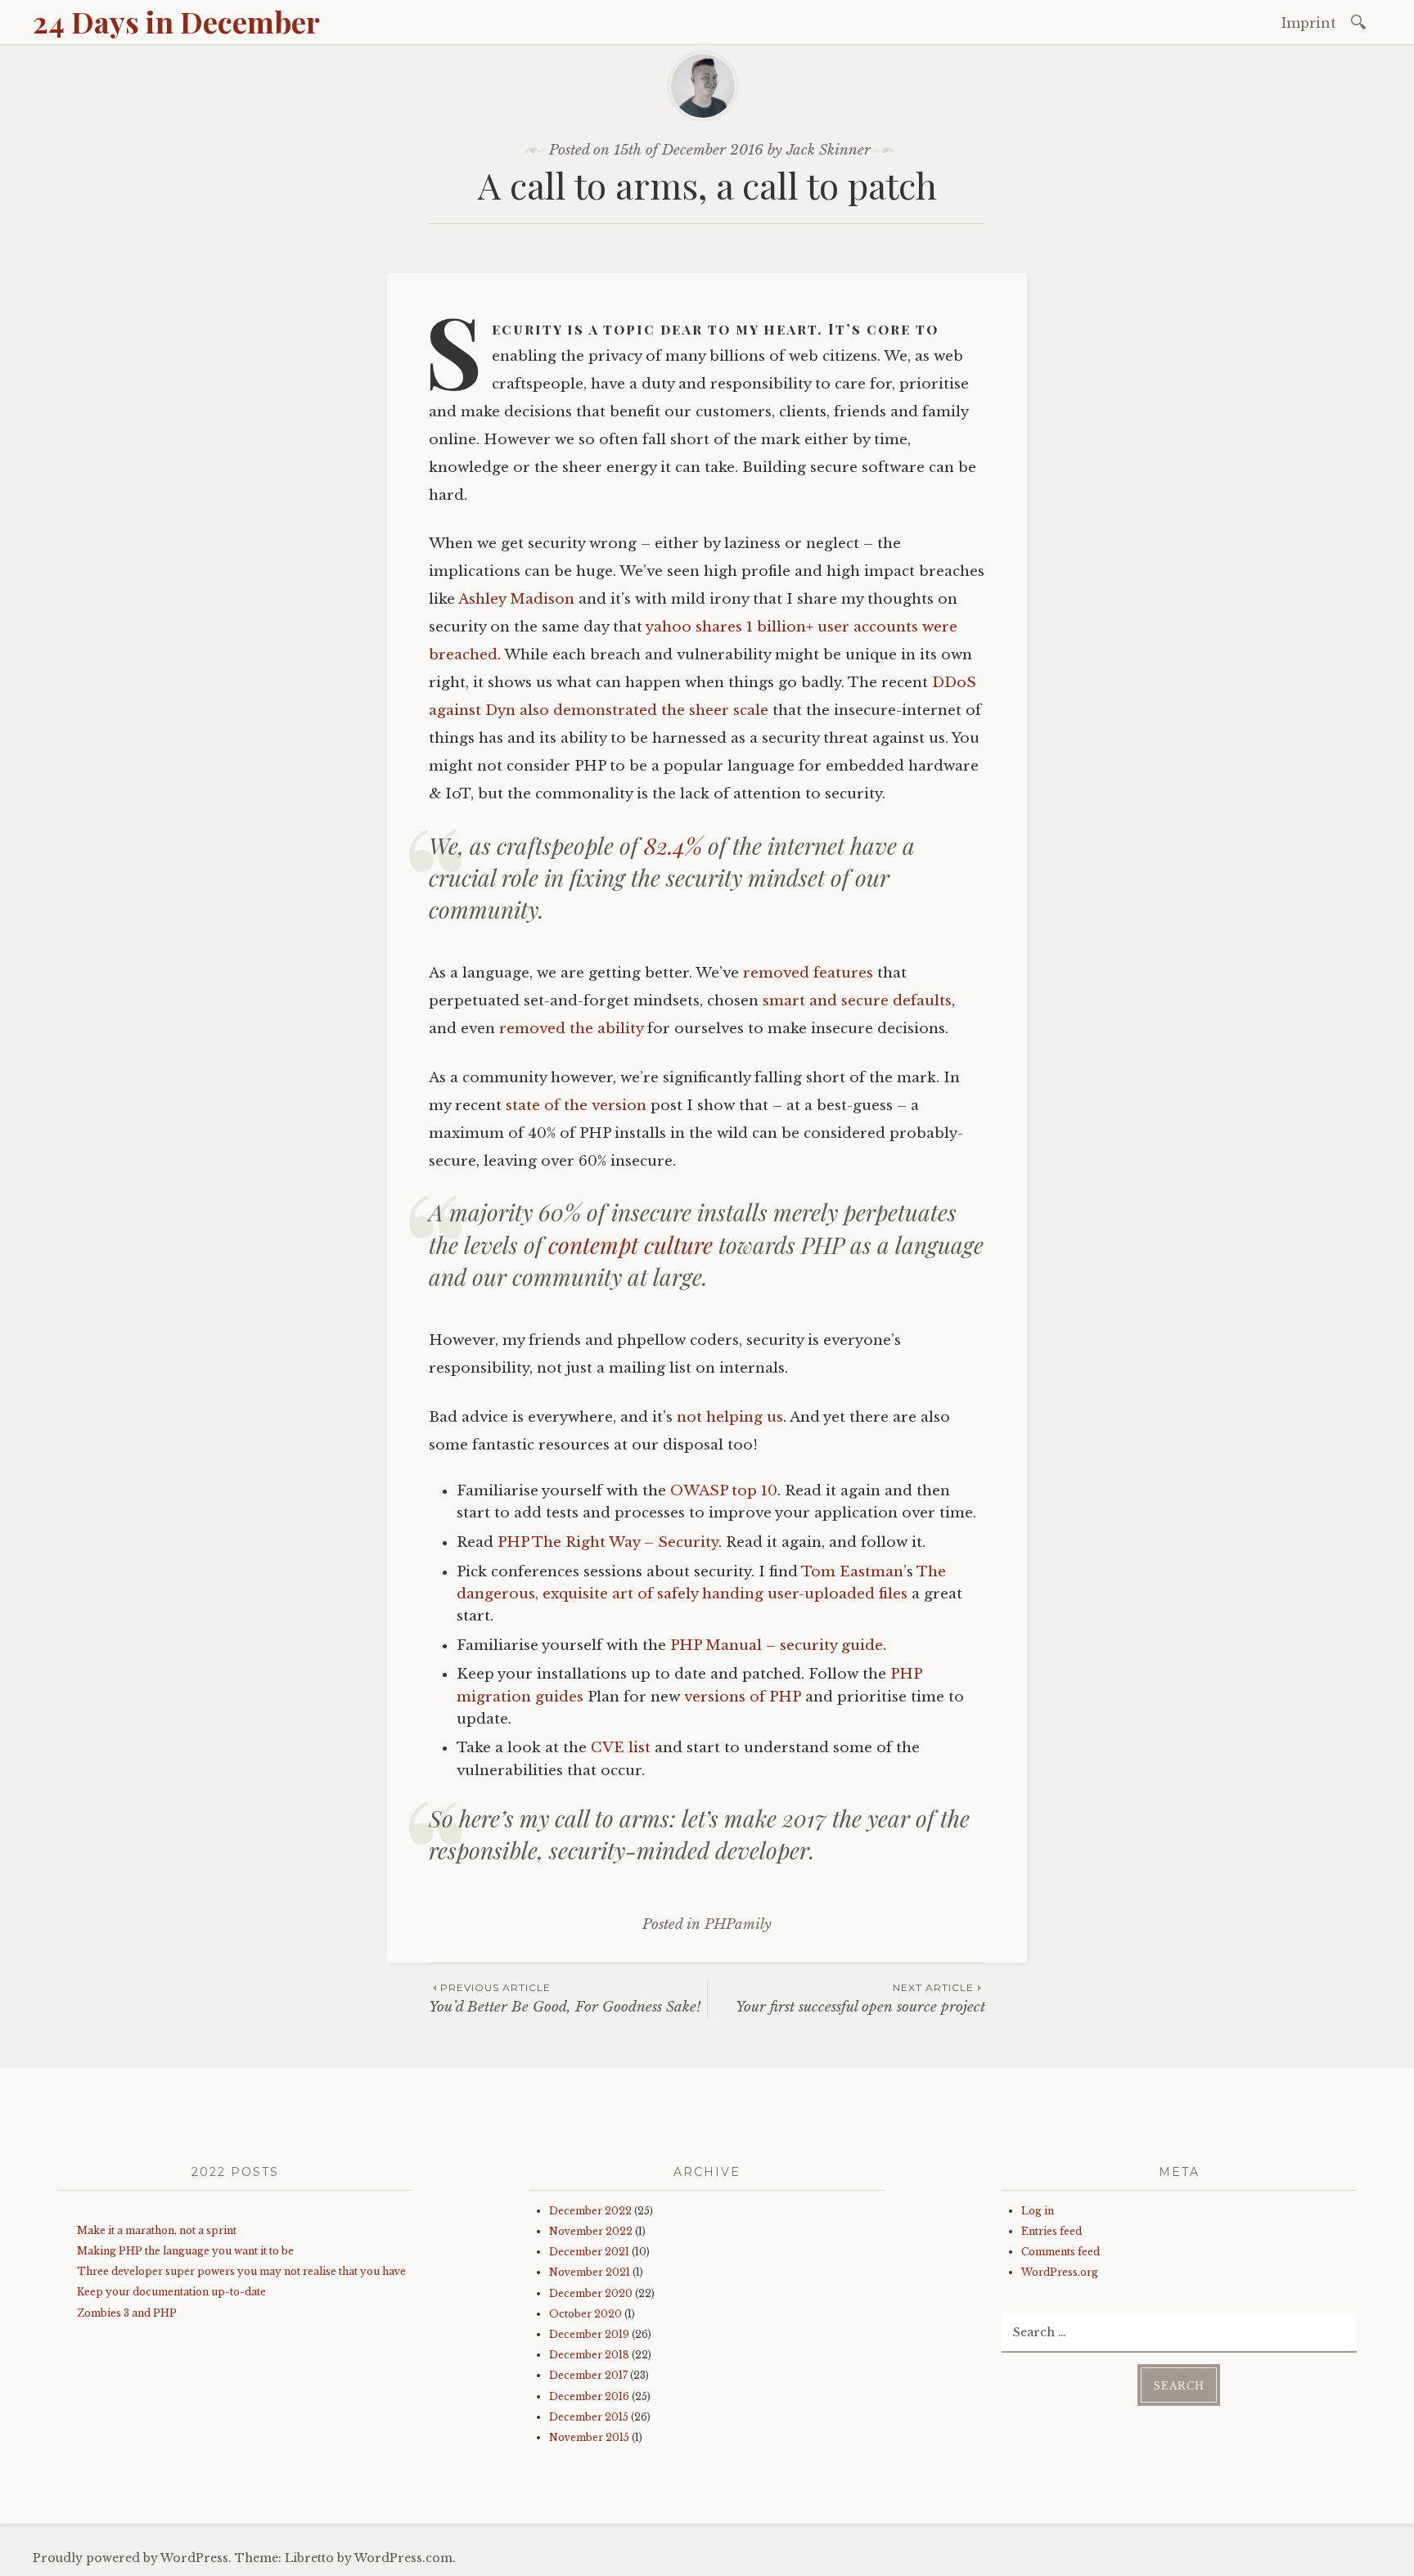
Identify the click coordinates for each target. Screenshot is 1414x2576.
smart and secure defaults (857, 1001)
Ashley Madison (516, 599)
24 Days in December (176, 21)
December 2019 (589, 2334)
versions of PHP (743, 1697)
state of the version (576, 1106)
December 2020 (591, 2293)
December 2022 (590, 2211)
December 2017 (588, 2375)
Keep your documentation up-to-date (171, 2292)
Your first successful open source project (860, 1998)
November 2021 (590, 2272)
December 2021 (589, 2252)
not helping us (730, 1417)
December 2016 (589, 2396)
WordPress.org (1060, 2272)
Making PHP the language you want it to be (185, 2251)
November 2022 (591, 2231)
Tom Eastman (852, 1572)
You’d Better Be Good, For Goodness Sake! (565, 1998)
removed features (808, 973)
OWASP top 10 (724, 1491)
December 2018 (589, 2355)
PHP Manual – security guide (777, 1645)
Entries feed (1051, 2231)
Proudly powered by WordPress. (132, 2558)
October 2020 (585, 2314)
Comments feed (1060, 2252)
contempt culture (630, 1245)
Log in (1038, 2211)
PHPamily (738, 1924)
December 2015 (589, 2417)
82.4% (673, 845)
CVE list (621, 1748)
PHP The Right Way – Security (608, 1542)
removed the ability (571, 1029)
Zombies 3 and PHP (127, 2313)
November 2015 (589, 2437)
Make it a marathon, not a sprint (157, 2230)
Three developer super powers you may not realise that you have (241, 2271)
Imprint (1309, 23)
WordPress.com (403, 2558)
